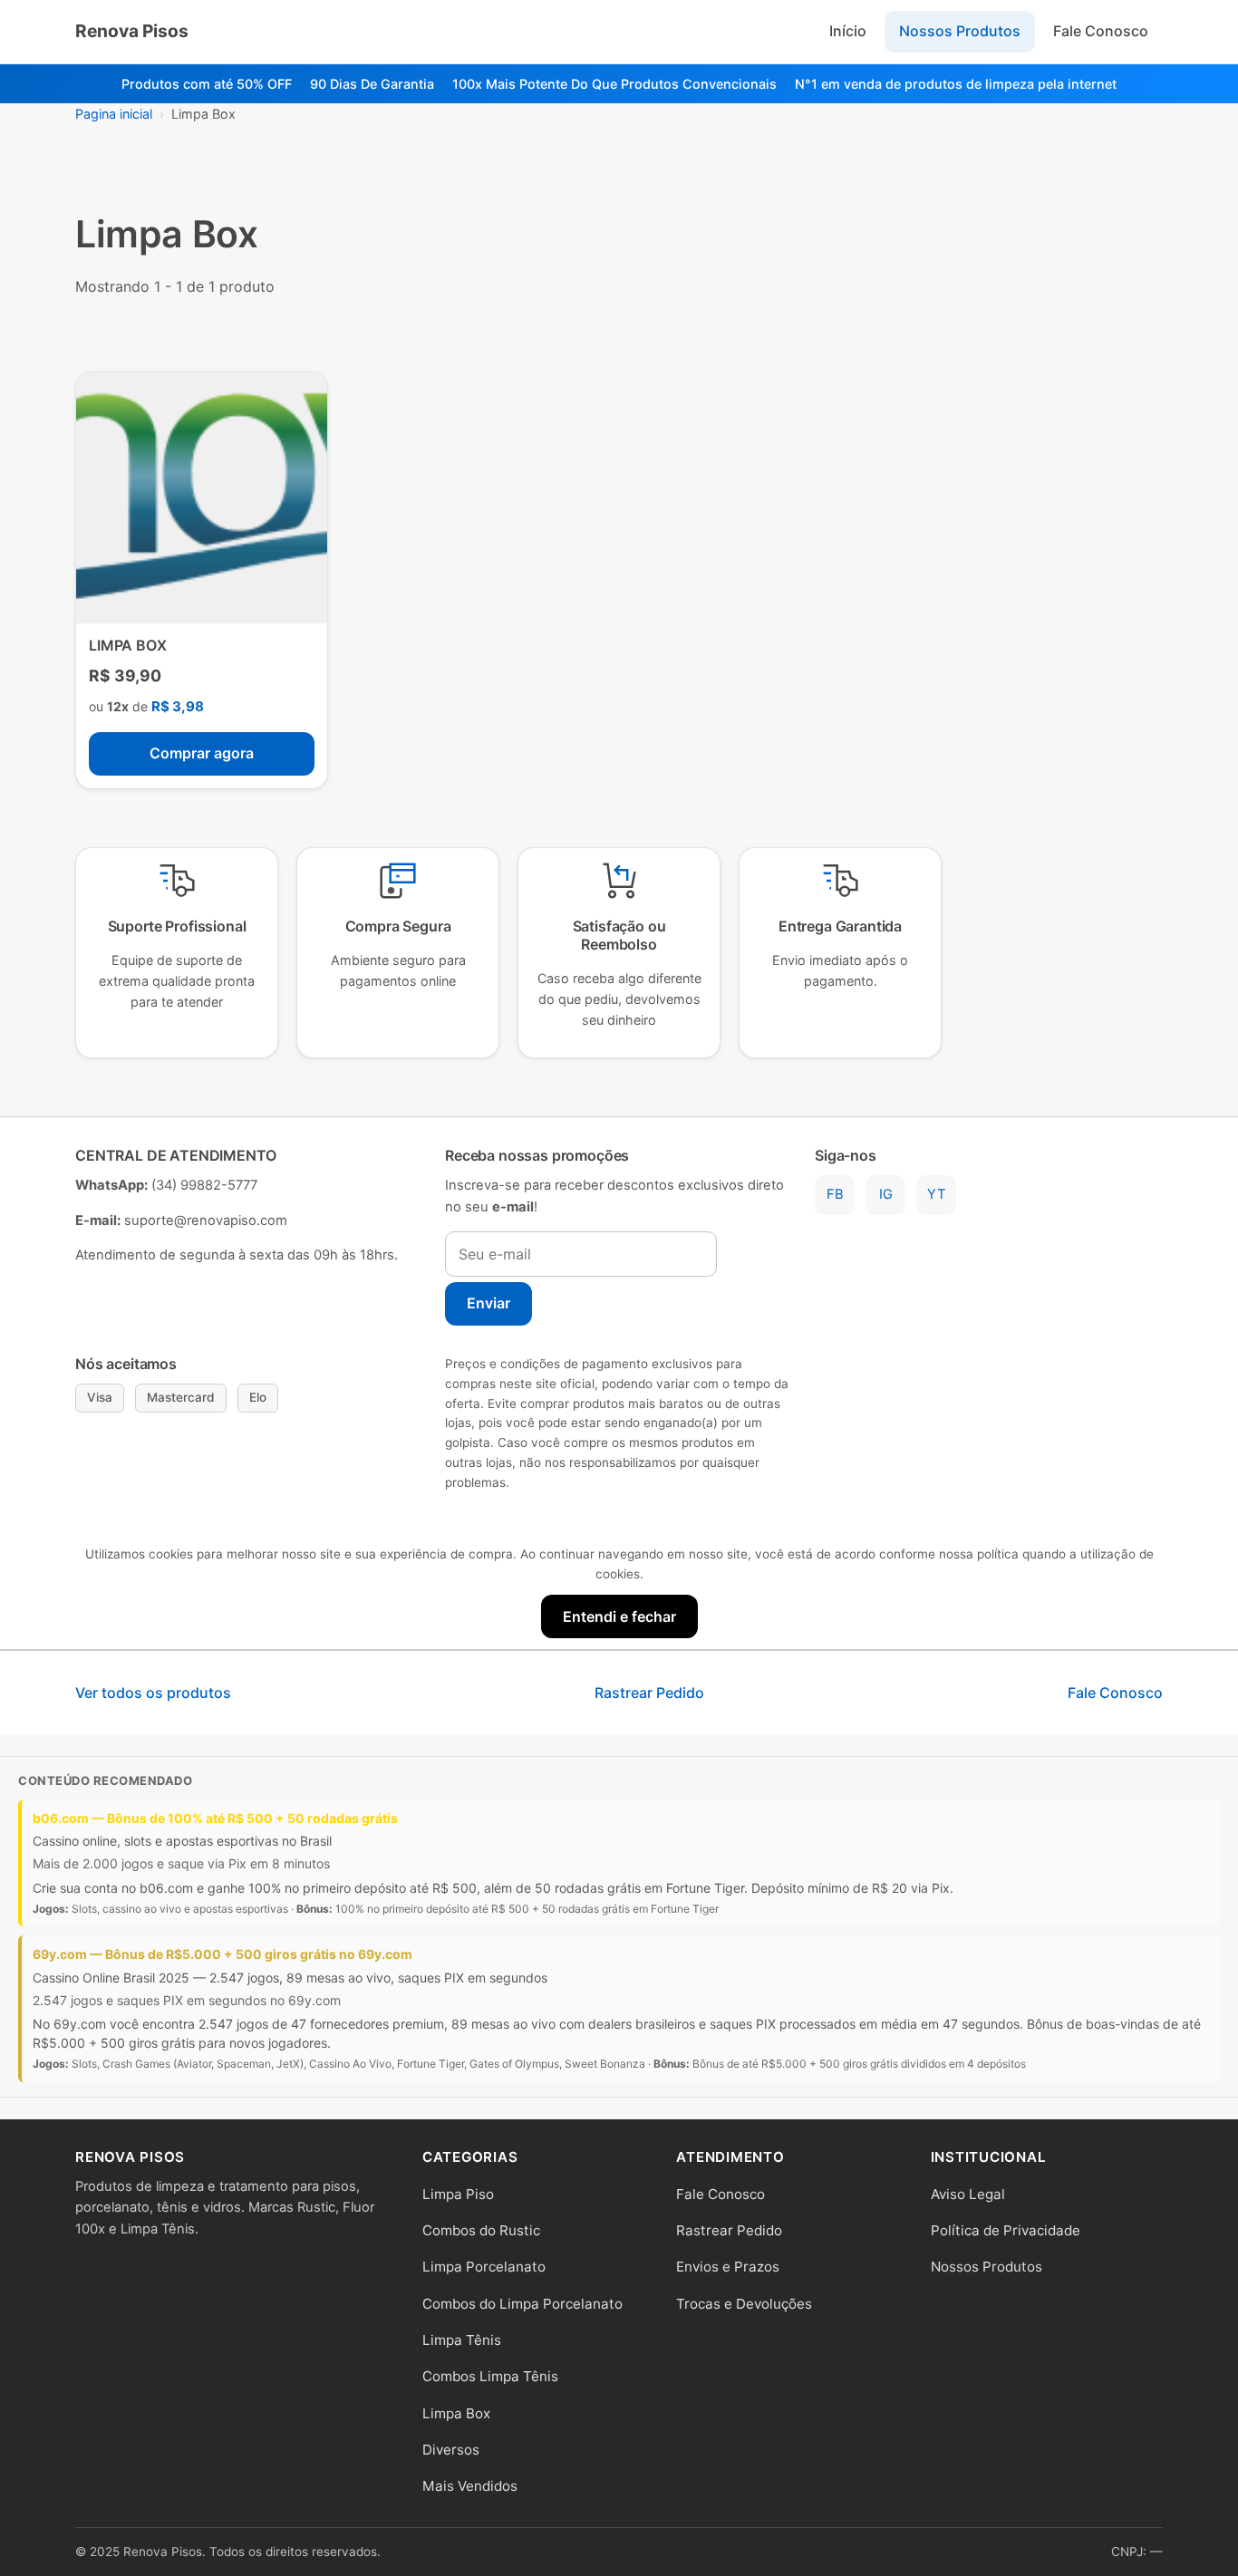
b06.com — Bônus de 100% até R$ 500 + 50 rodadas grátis (215, 1818)
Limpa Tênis (462, 2340)
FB (835, 1194)
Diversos (451, 2450)
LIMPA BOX (128, 645)
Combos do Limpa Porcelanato (522, 2304)
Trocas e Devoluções (744, 2304)
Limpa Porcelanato (484, 2267)
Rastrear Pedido (649, 1693)
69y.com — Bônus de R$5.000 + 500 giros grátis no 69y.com (222, 1954)
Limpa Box (456, 2413)
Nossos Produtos (960, 31)
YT (936, 1194)
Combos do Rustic (481, 2230)
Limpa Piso (458, 2194)
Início (848, 31)
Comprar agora (202, 753)
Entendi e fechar (619, 1616)
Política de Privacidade (1006, 2230)
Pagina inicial (114, 114)
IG (886, 1194)
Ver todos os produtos (153, 1693)
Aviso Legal (968, 2194)
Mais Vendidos (470, 2486)
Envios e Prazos (728, 2267)
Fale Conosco (1101, 31)
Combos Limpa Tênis (490, 2376)
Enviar (488, 1303)
